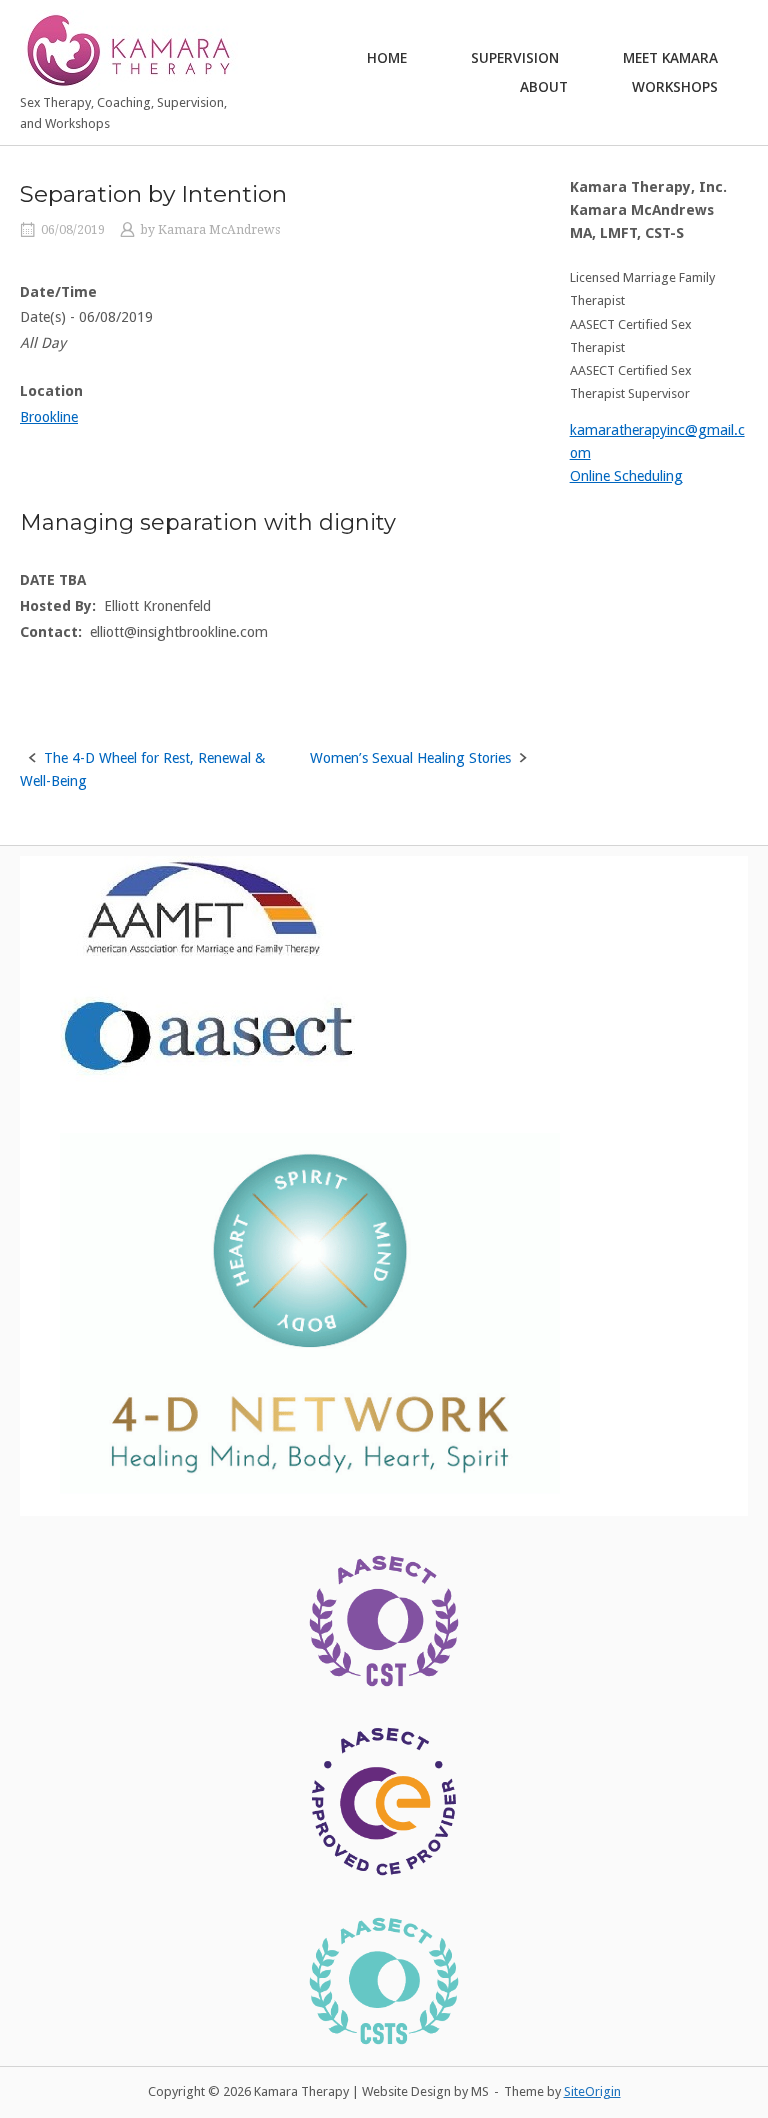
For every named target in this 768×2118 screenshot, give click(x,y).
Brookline (49, 417)
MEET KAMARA (670, 57)
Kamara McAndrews (219, 230)
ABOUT (544, 86)
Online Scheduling (626, 476)
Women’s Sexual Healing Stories (410, 758)
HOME (387, 57)
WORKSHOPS (675, 86)
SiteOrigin (592, 2091)
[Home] (129, 49)
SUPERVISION (515, 57)
